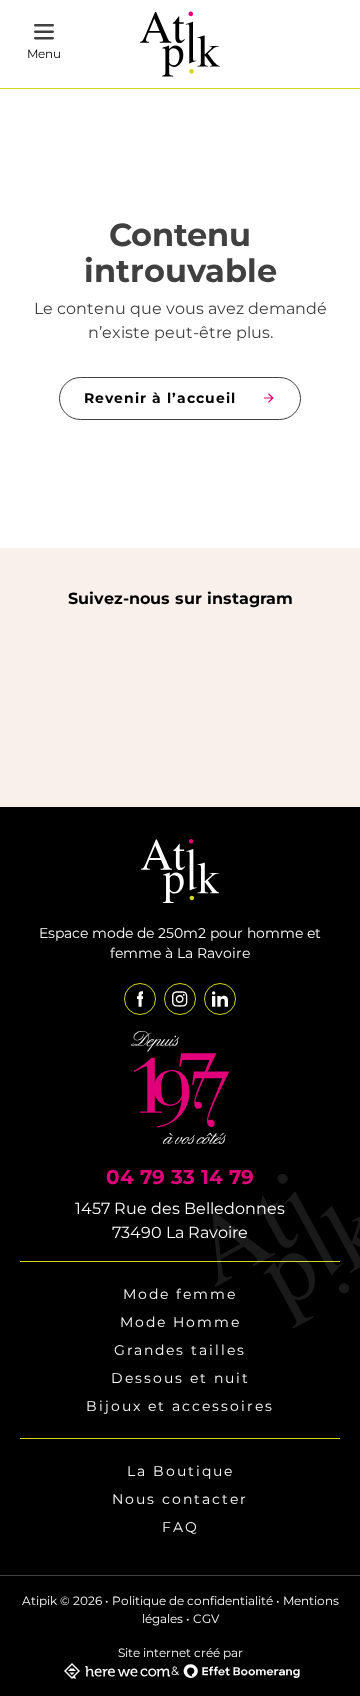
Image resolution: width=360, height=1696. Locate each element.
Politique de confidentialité (192, 1600)
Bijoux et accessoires (180, 1406)
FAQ (180, 1527)
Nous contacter (180, 1499)
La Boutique (180, 1471)
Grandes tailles (180, 1350)
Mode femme (180, 1294)
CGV (206, 1618)
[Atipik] (180, 44)
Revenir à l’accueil (160, 398)
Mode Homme (180, 1322)
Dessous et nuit (180, 1378)
